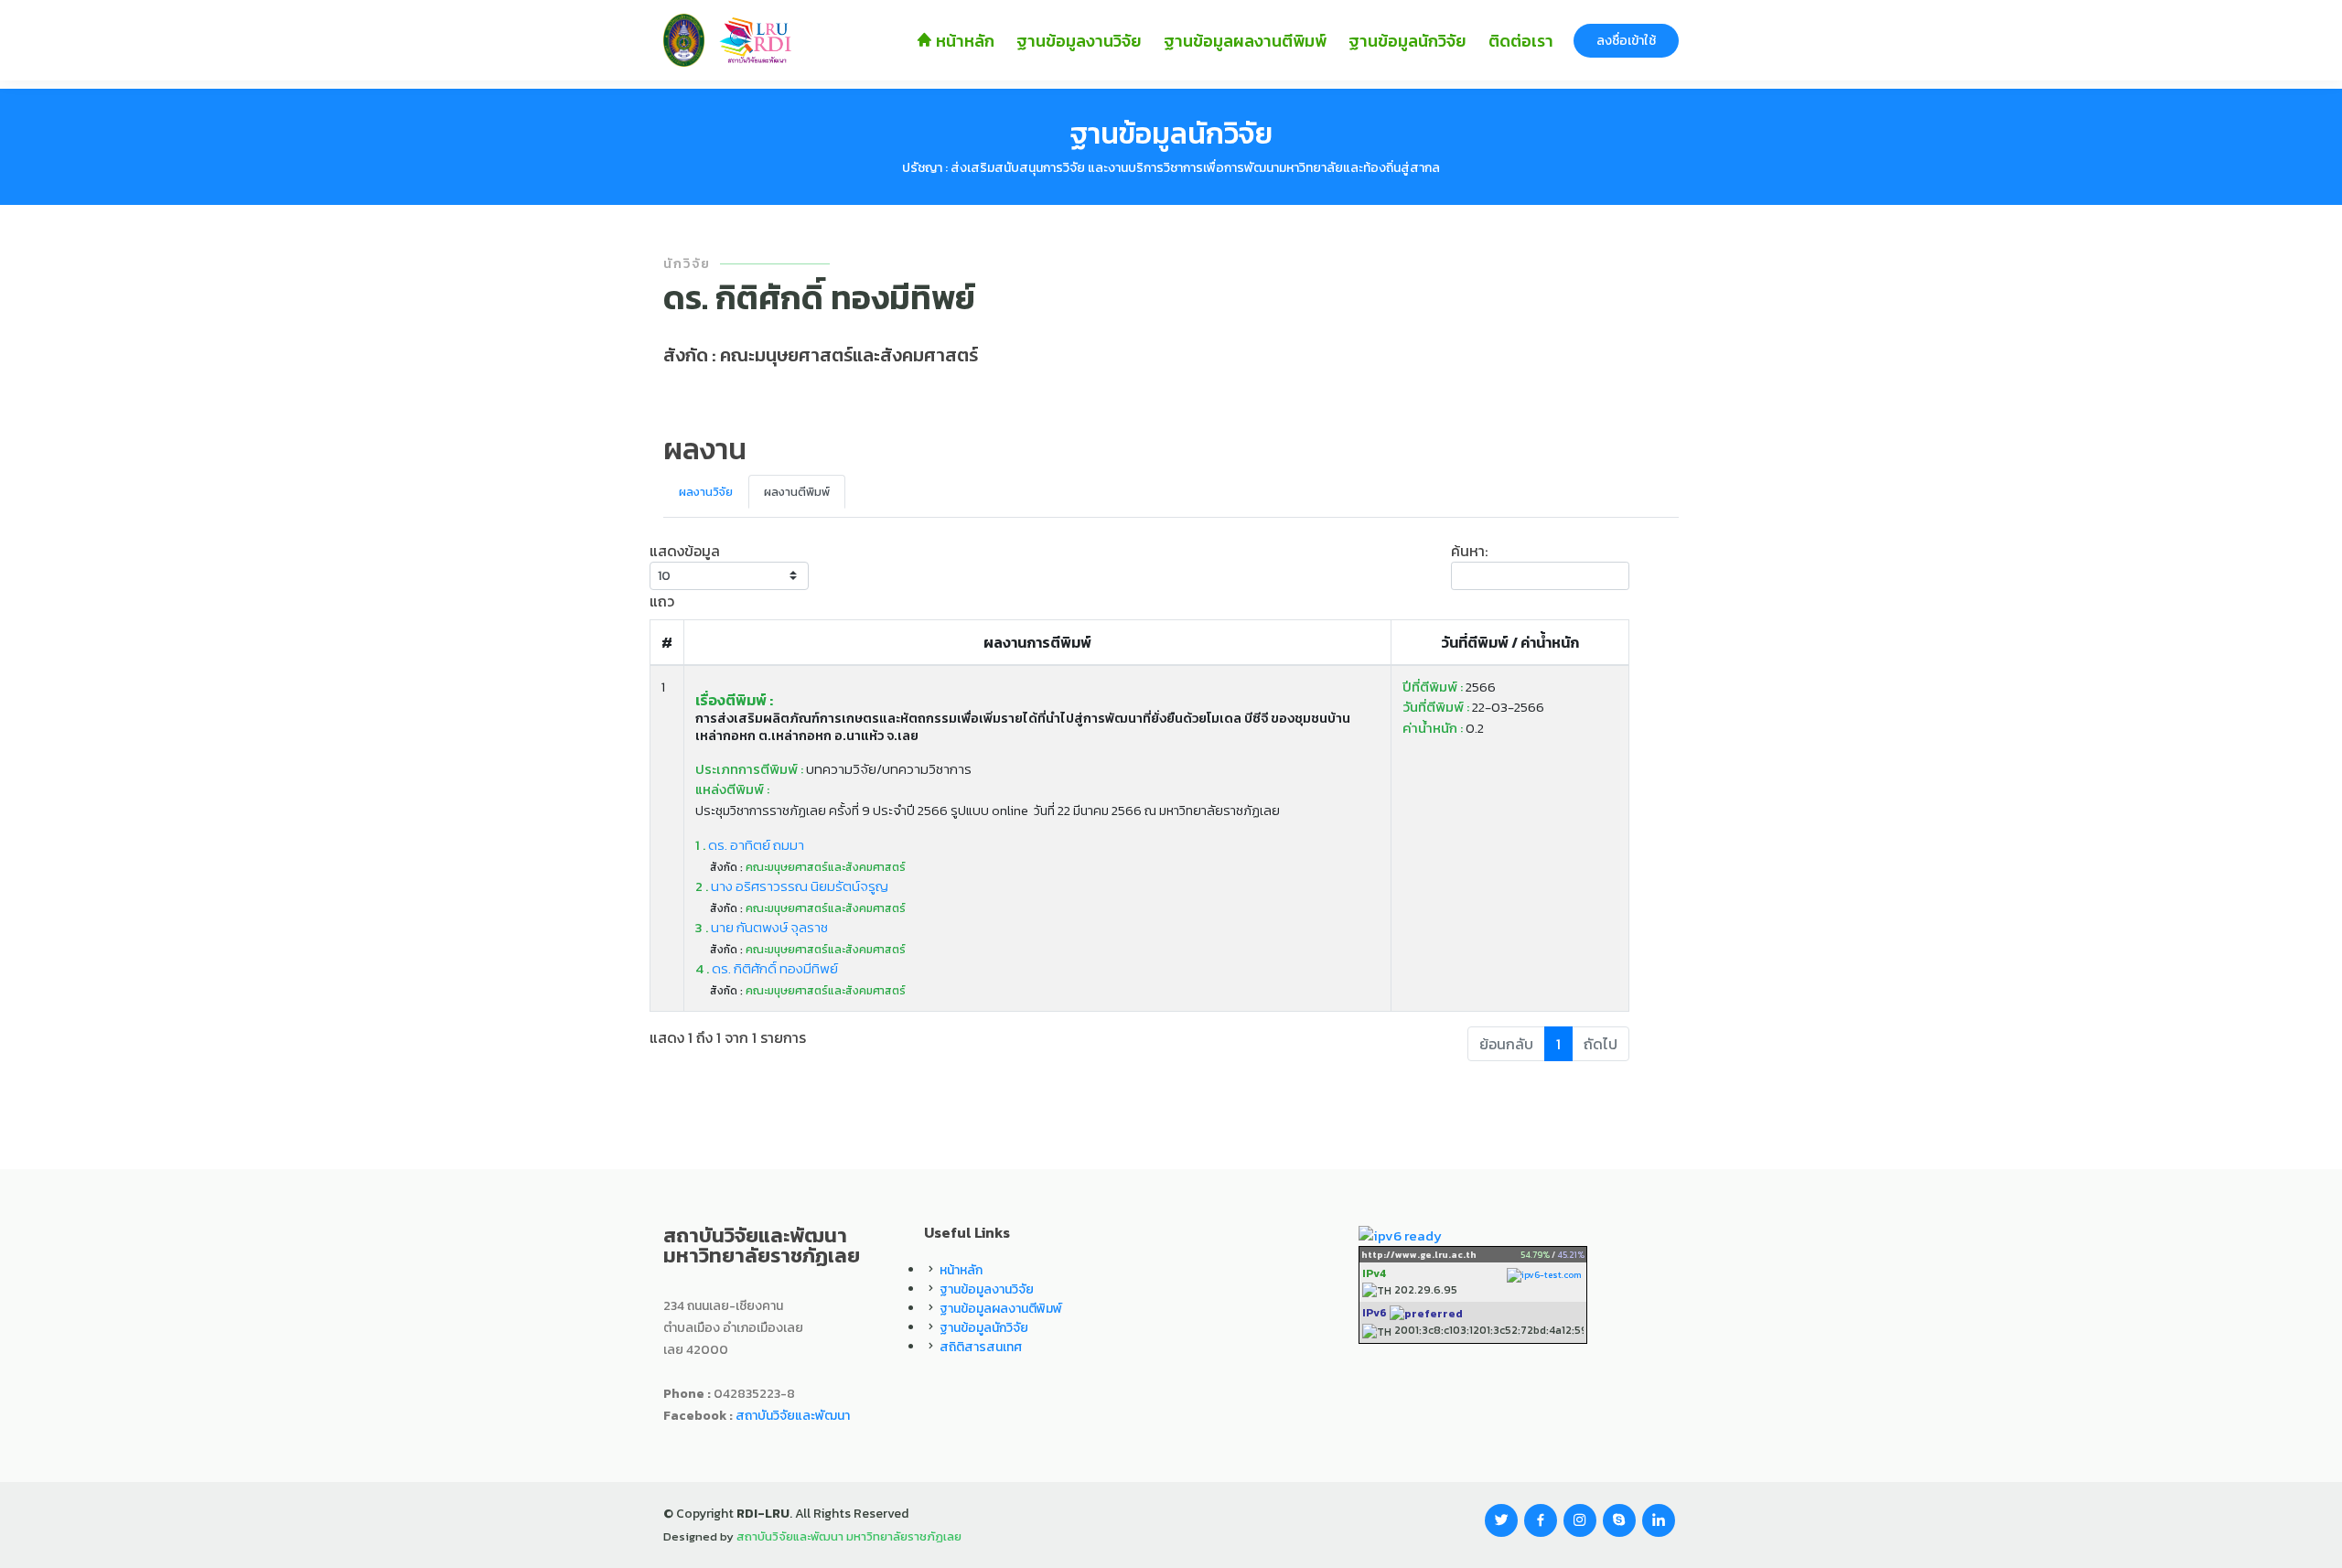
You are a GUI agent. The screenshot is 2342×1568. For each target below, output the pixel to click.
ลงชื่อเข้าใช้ (1626, 41)
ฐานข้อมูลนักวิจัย (1407, 41)
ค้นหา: (1469, 551)
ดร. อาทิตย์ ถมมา (750, 845)
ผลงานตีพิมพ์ (797, 492)
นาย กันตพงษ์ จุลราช (762, 927)
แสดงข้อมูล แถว (685, 576)
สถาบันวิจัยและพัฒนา (793, 1416)
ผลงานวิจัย (706, 492)
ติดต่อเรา (1521, 41)
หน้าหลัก (963, 41)
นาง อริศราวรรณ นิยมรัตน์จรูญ (792, 886)
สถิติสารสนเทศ (981, 1347)
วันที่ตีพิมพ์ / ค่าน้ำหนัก (1510, 642)
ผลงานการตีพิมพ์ (1037, 642)
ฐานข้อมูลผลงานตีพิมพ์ (1245, 41)
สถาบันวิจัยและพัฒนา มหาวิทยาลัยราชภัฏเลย (849, 1536)
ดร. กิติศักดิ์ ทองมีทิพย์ (767, 968)
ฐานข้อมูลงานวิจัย (1079, 41)
